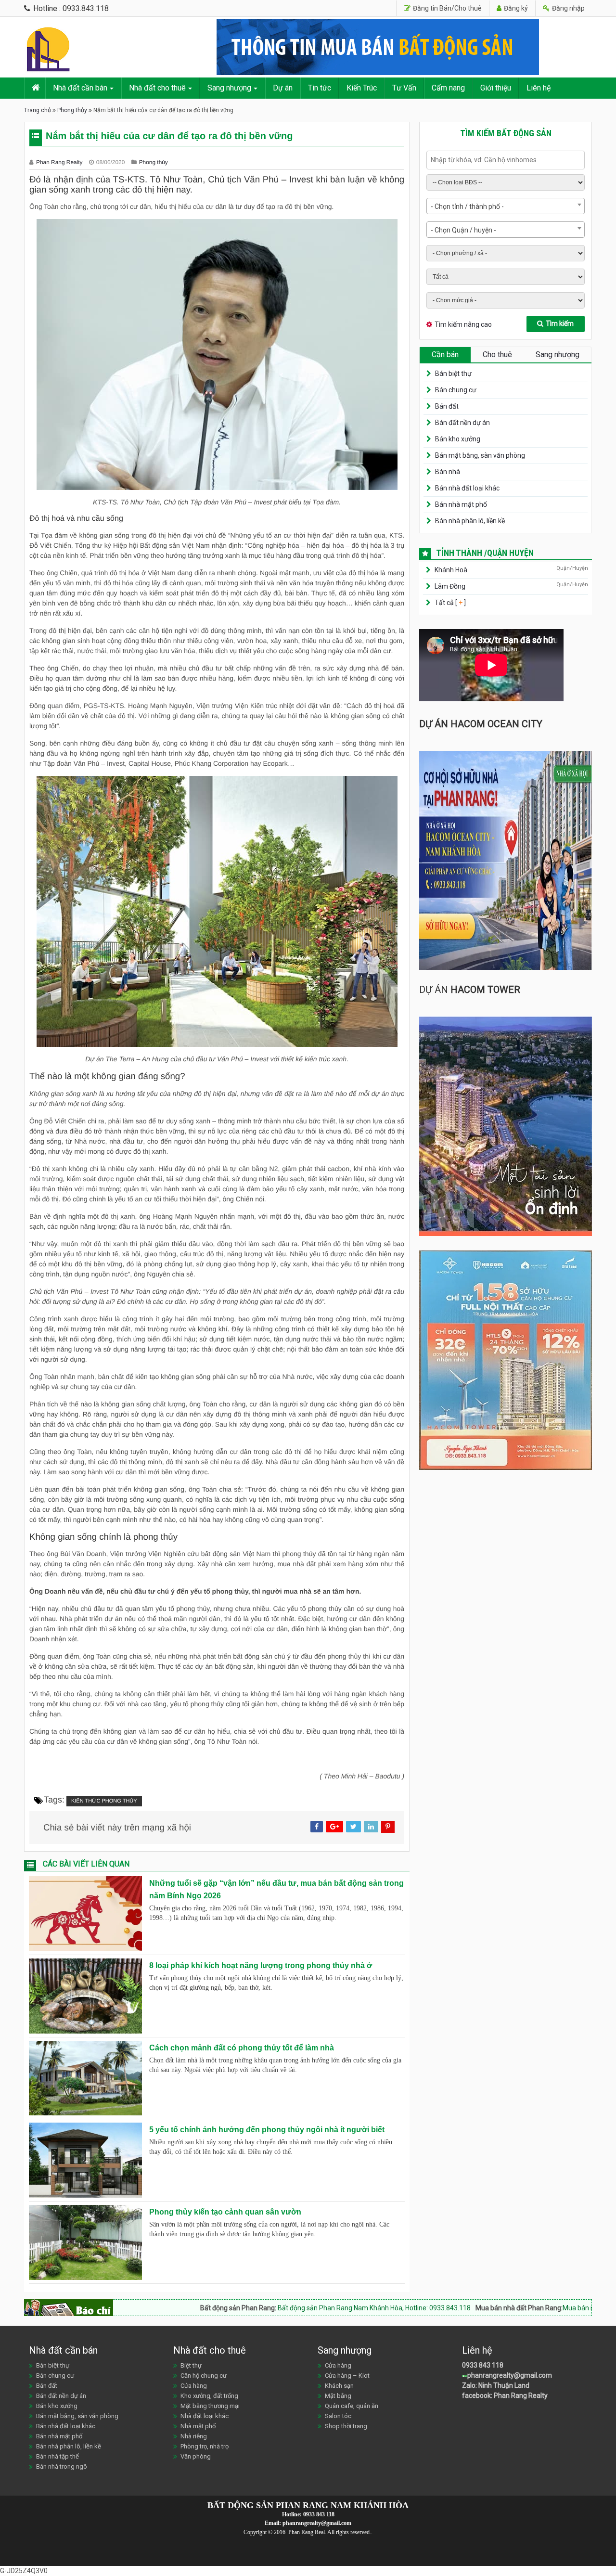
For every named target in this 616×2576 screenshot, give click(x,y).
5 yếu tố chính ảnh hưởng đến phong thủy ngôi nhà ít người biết (267, 2130)
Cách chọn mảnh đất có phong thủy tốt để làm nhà (242, 2048)
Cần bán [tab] (445, 354)
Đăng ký (515, 8)
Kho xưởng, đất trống (209, 2396)
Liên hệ (539, 88)
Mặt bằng (338, 2396)
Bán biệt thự (453, 374)
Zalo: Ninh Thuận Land (496, 2385)
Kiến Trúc (362, 88)
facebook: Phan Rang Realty (505, 2396)
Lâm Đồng (450, 586)
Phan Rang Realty (60, 162)
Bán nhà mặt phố (461, 504)
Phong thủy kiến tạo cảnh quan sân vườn (225, 2212)
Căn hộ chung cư (204, 2376)
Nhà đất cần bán (80, 88)
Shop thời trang (346, 2426)
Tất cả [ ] (449, 603)
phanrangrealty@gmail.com (510, 2375)
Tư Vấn (404, 88)
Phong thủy (72, 110)
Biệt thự (191, 2365)
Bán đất (447, 406)
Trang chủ (38, 110)
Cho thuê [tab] (497, 354)
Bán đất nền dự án (462, 423)
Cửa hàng (194, 2386)
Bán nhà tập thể (58, 2456)
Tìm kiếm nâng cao (463, 324)
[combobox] (506, 206)
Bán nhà (448, 472)
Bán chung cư (456, 390)
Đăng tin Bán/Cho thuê (447, 8)
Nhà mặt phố (198, 2426)
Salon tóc (338, 2416)
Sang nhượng (229, 88)
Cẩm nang (448, 88)
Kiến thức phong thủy (104, 1801)
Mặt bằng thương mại (210, 2406)
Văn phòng (196, 2456)
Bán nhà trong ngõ (62, 2467)
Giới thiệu (496, 88)
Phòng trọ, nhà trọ (205, 2446)
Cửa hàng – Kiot (347, 2376)
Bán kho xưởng (458, 439)
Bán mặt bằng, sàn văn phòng (480, 455)
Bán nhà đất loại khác (467, 488)
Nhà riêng (194, 2436)
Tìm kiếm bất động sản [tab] (506, 133)
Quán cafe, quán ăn (352, 2406)
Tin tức (320, 88)
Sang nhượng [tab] (558, 354)
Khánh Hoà (451, 570)
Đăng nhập (568, 8)
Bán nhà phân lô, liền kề (470, 521)
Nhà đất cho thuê (157, 88)
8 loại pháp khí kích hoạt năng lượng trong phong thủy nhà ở (261, 1965)
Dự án (283, 88)
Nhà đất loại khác (205, 2416)
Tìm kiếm (560, 323)
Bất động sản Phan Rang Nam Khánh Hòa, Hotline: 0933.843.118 (256, 2308)
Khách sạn (339, 2386)
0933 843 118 (483, 2365)
